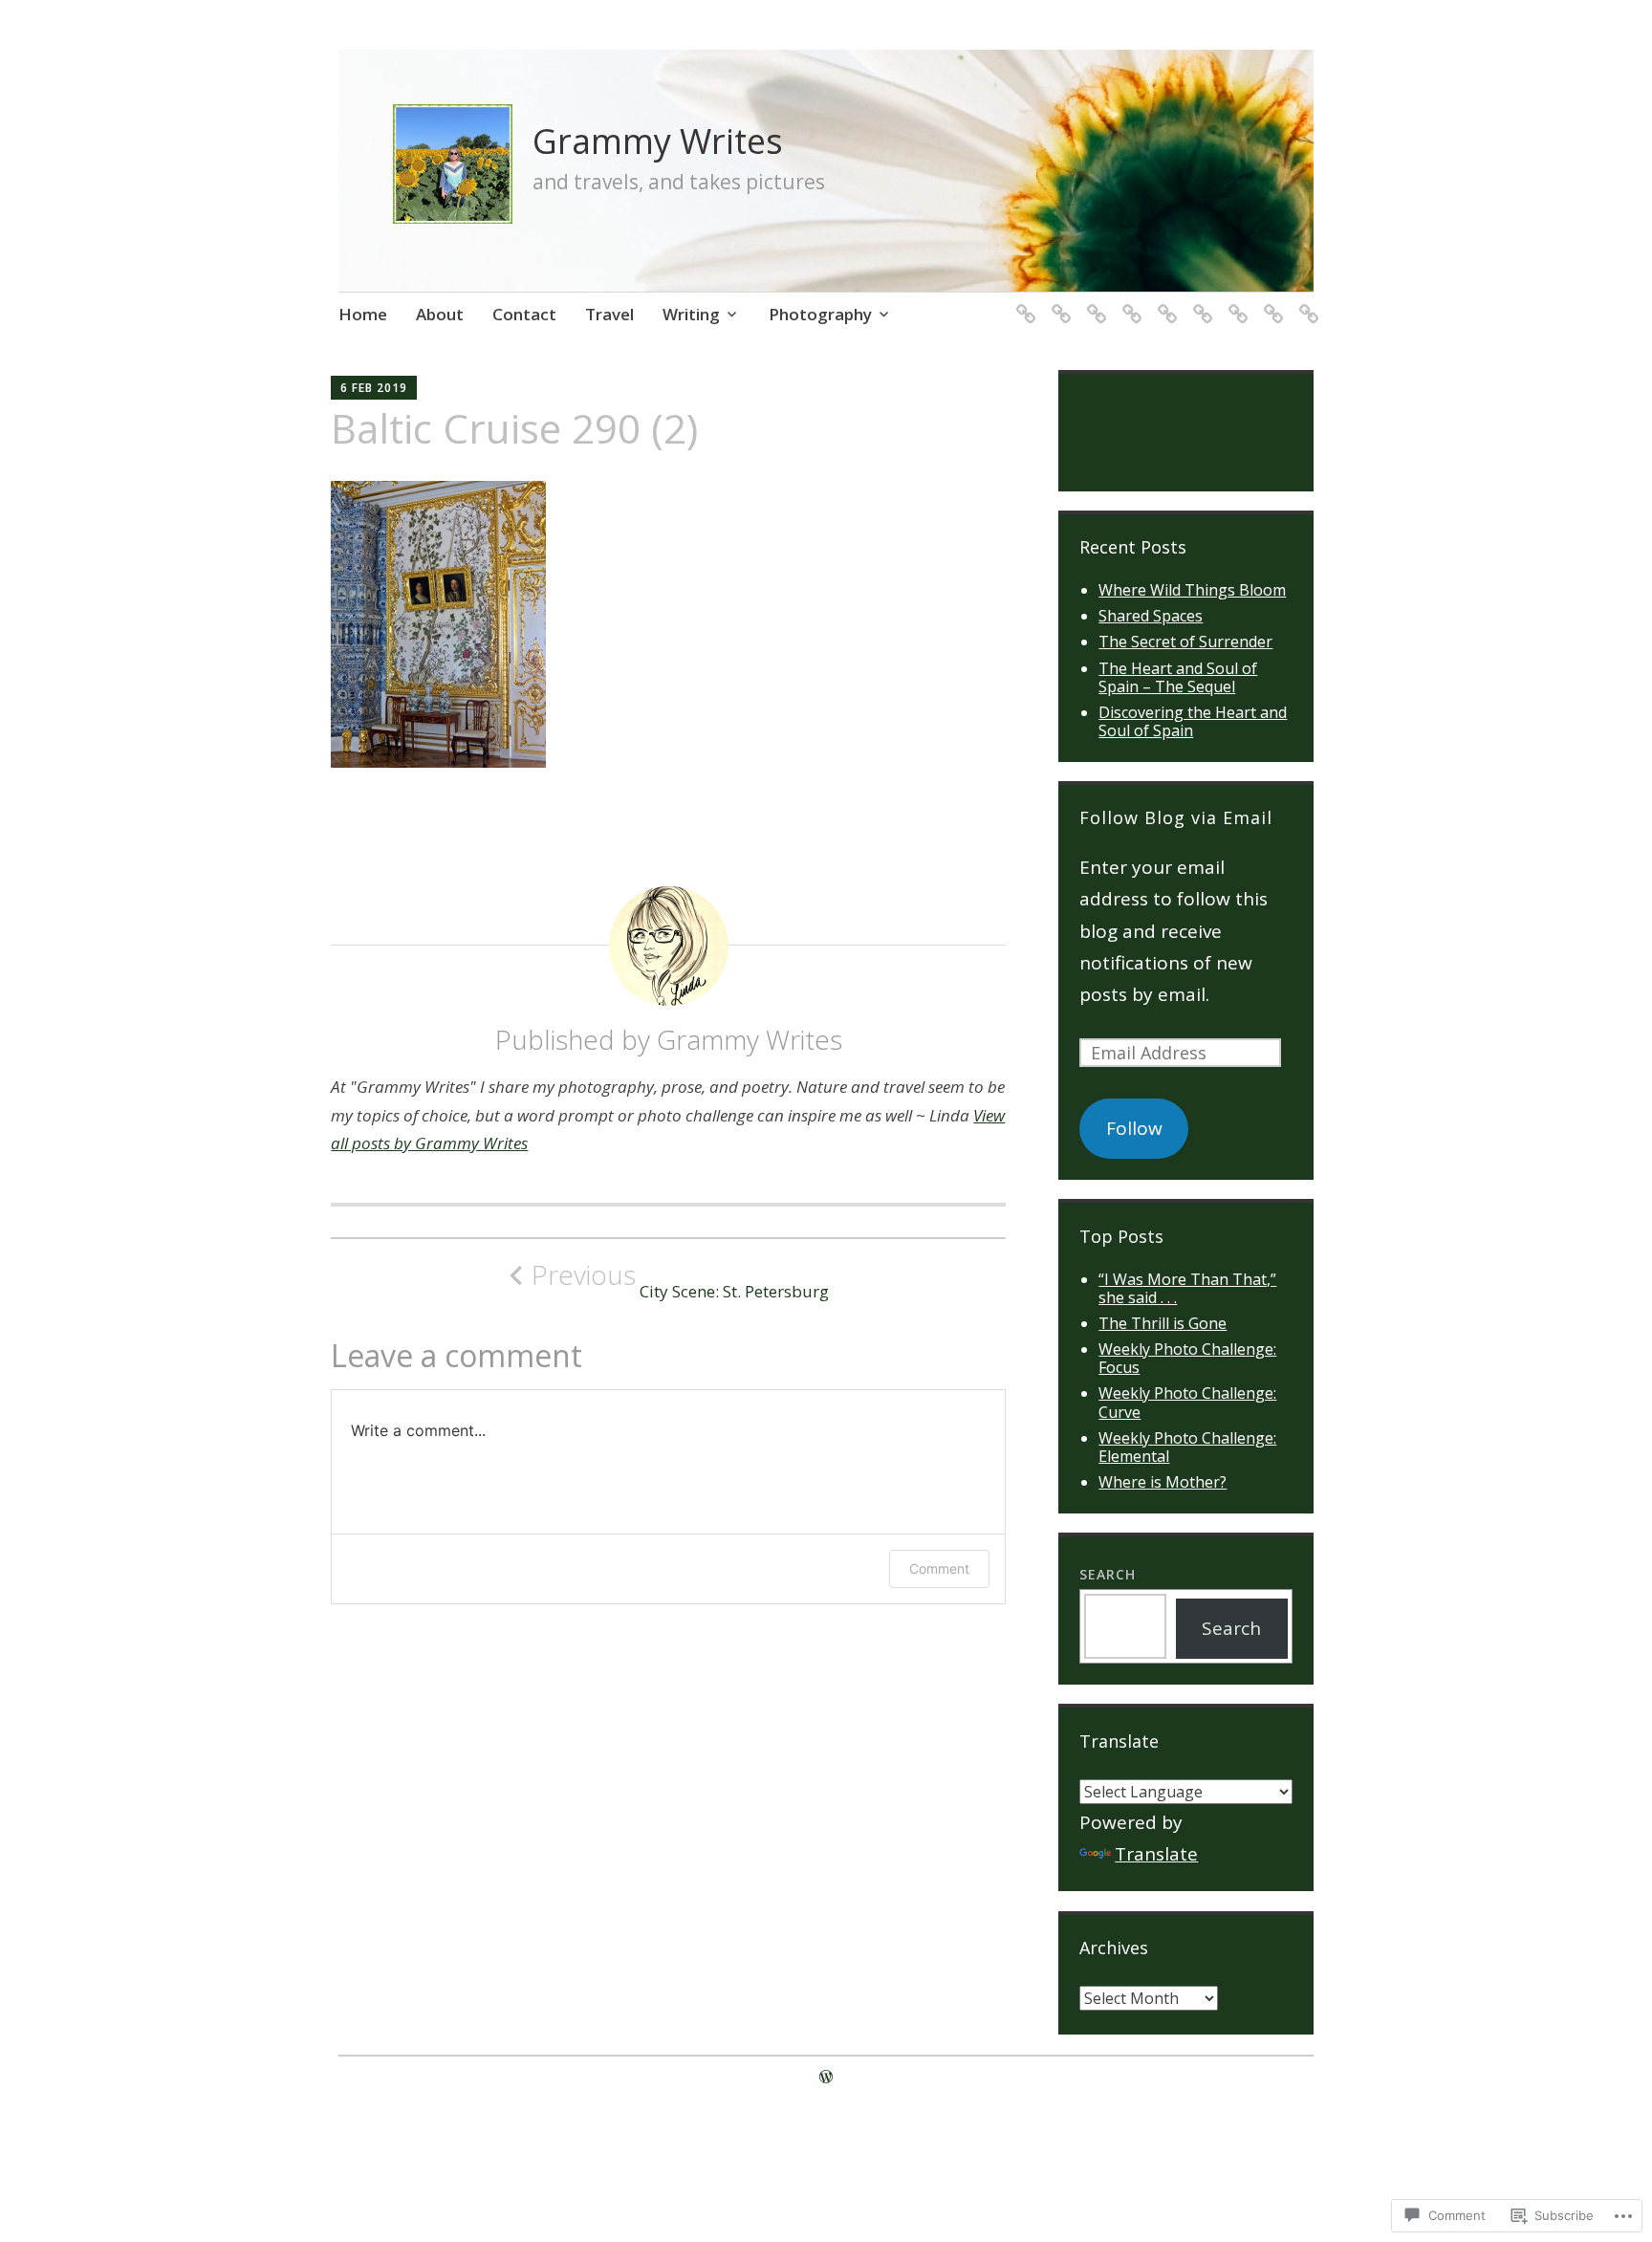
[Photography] (1164, 302)
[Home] (1022, 302)
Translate (1156, 1854)
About (440, 314)
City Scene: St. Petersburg (680, 1280)
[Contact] (1093, 302)
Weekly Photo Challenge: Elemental (1187, 1447)
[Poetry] (1199, 302)
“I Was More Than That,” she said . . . (1187, 1288)
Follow (1134, 1128)
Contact (524, 314)
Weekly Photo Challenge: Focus (1187, 1358)
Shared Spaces (1151, 616)
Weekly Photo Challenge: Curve (1187, 1402)
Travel (609, 314)
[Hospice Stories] (1129, 302)
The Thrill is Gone (1163, 1323)
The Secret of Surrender (1185, 642)
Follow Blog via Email (1176, 817)
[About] (1058, 302)
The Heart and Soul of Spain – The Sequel (1178, 677)
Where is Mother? (1163, 1482)
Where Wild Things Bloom (1192, 590)
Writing (691, 314)
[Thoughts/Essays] (1235, 302)
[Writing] (1305, 302)
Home (363, 314)
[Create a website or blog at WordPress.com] (826, 2077)
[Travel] (1270, 302)
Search (1108, 1574)
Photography (820, 314)
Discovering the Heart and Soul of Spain (1193, 721)
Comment (939, 1568)
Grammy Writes (658, 141)
